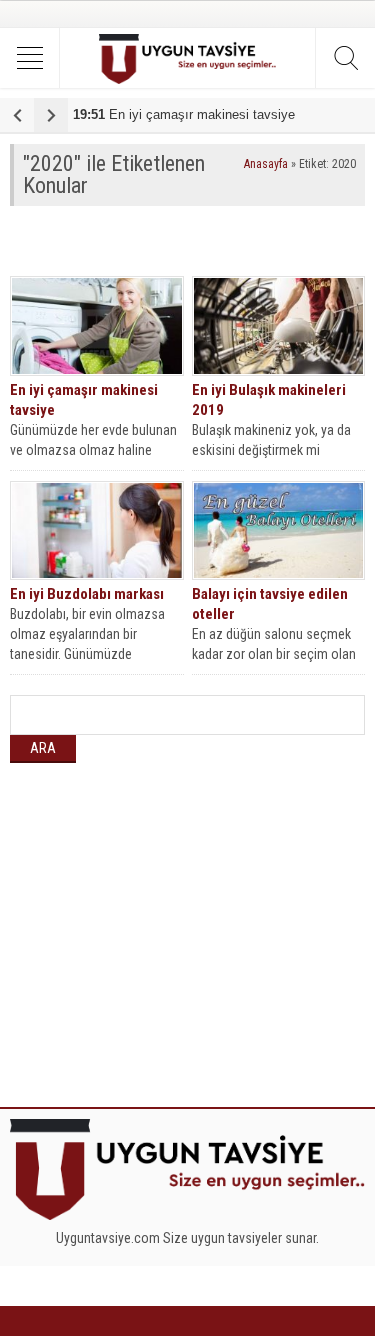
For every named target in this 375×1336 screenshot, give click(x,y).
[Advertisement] (192, 241)
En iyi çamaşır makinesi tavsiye (184, 114)
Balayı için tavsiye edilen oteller (270, 604)
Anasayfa (266, 164)
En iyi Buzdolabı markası (87, 594)
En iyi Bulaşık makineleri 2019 (269, 400)
